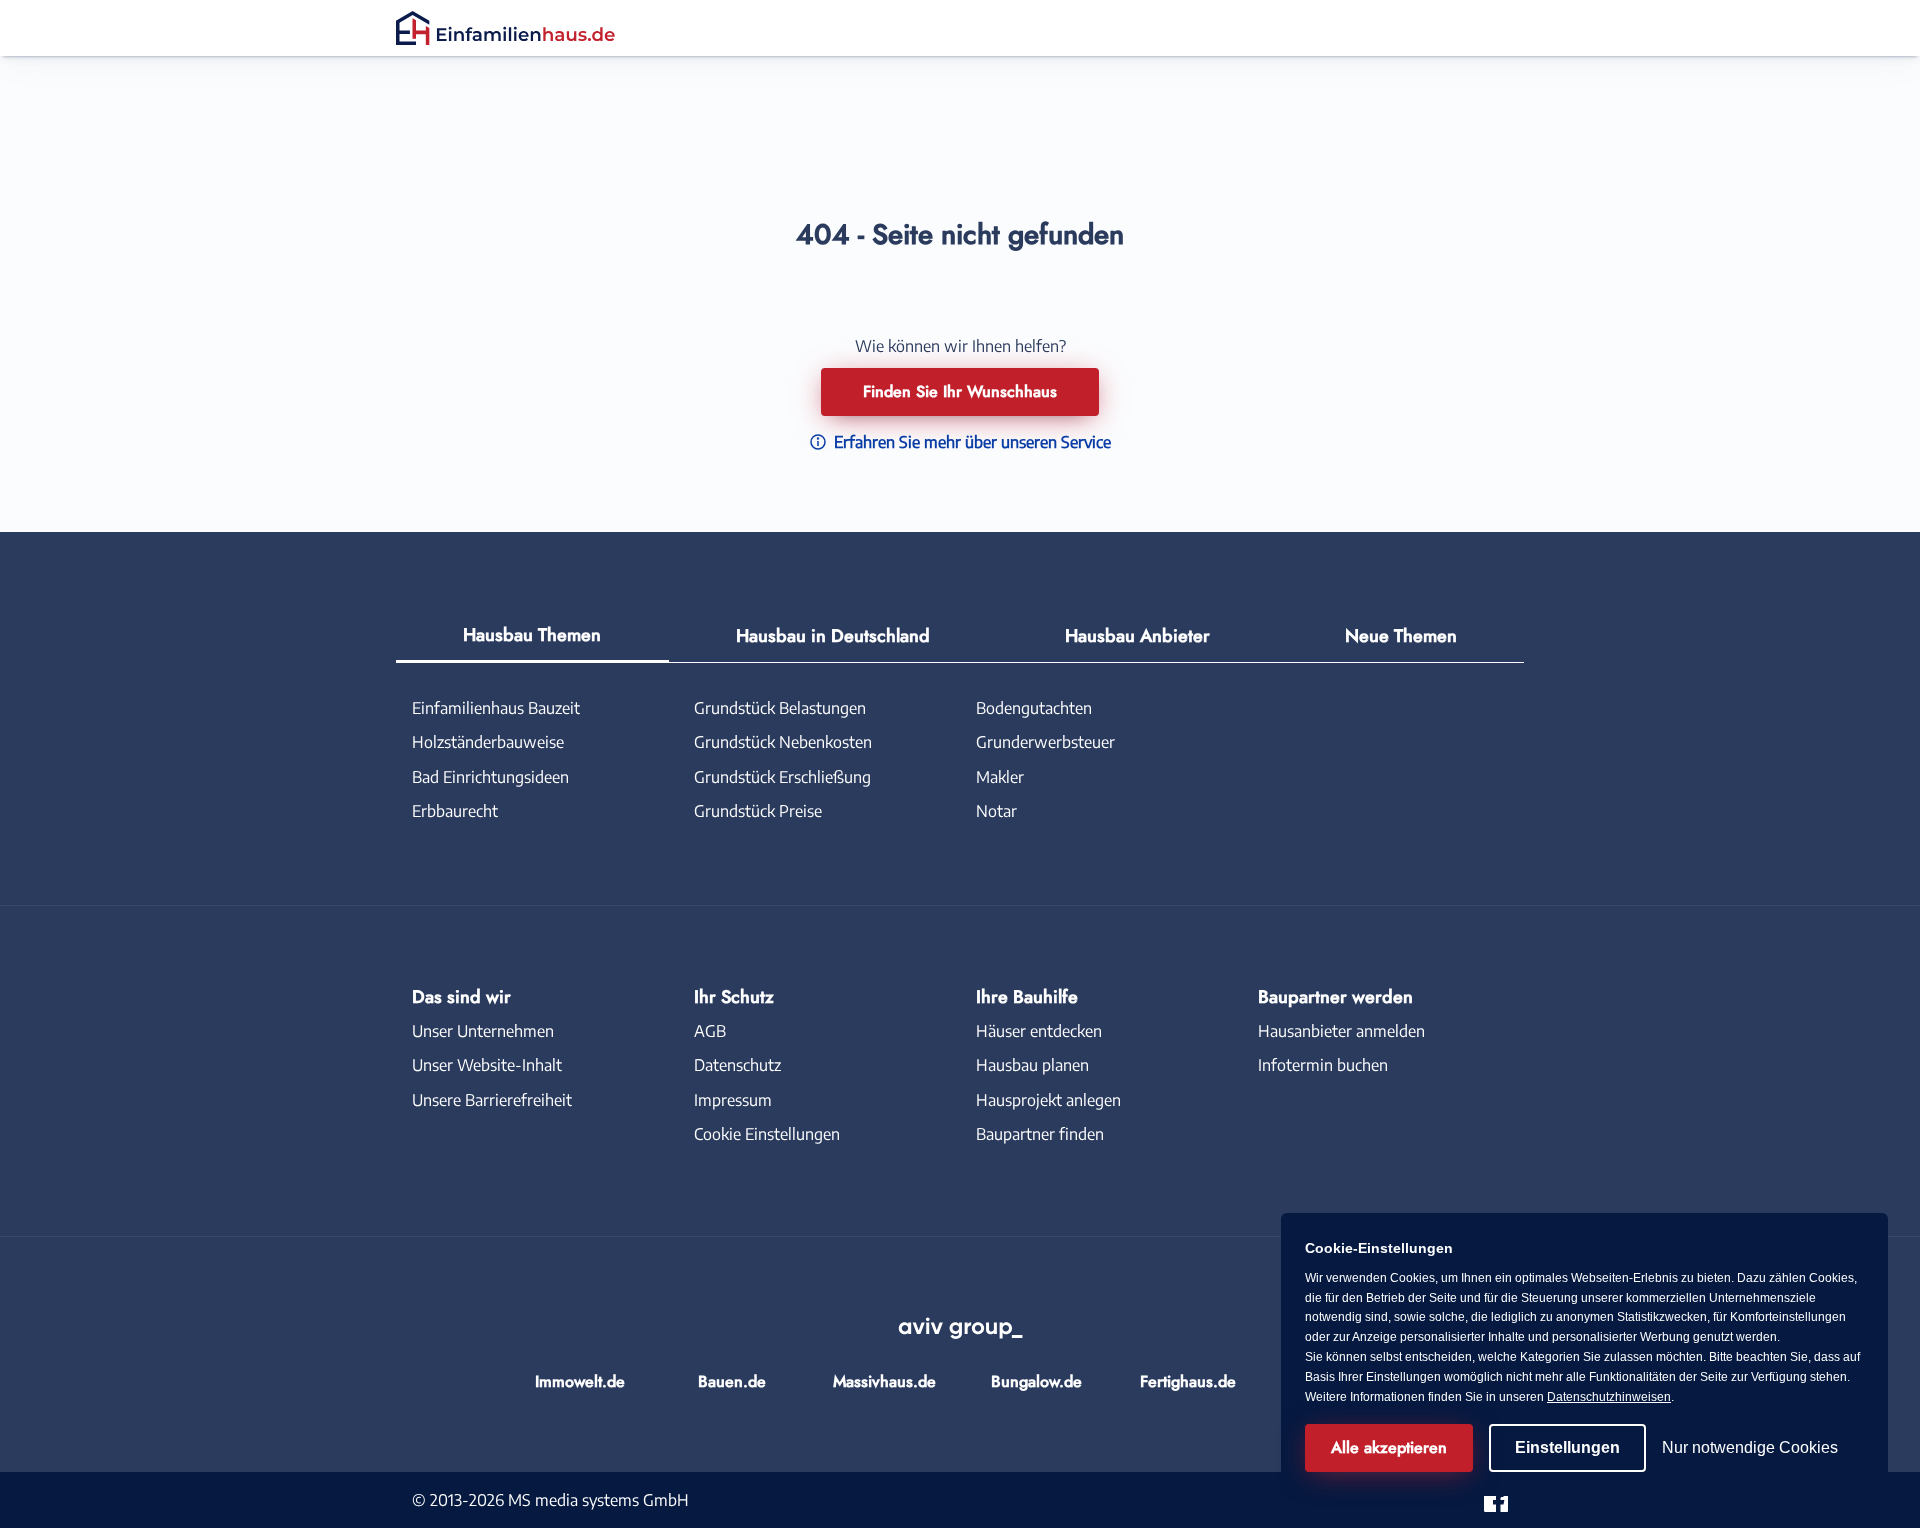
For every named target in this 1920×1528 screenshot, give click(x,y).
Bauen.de (732, 1381)
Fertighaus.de (1188, 1381)
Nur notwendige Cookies (1750, 1447)
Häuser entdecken (1039, 1031)
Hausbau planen (1032, 1065)
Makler (1000, 777)
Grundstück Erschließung (782, 777)
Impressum (733, 1100)
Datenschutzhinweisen (1609, 1397)
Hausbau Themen (532, 635)
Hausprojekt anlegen (1048, 1100)
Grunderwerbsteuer (1045, 742)
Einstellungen (1567, 1447)
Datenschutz (737, 1065)
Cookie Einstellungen (767, 1134)
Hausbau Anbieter (1137, 636)
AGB (710, 1031)
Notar (996, 811)
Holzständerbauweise (488, 742)
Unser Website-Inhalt (487, 1065)
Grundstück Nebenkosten (783, 742)
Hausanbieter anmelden (1341, 1031)
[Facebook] (1496, 1499)
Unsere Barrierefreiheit (492, 1100)
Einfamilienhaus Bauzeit (496, 708)
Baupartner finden (1040, 1134)
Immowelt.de (580, 1381)
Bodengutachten (1034, 708)
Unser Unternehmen (483, 1031)
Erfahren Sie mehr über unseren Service (970, 442)
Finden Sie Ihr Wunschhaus (960, 391)
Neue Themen (1401, 636)
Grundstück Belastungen (780, 708)
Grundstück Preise (758, 811)
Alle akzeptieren (1389, 1447)
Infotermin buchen (1323, 1065)
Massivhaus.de (884, 1381)
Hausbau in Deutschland (833, 636)
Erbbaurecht (455, 811)
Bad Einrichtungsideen (490, 777)
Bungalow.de (1036, 1381)
